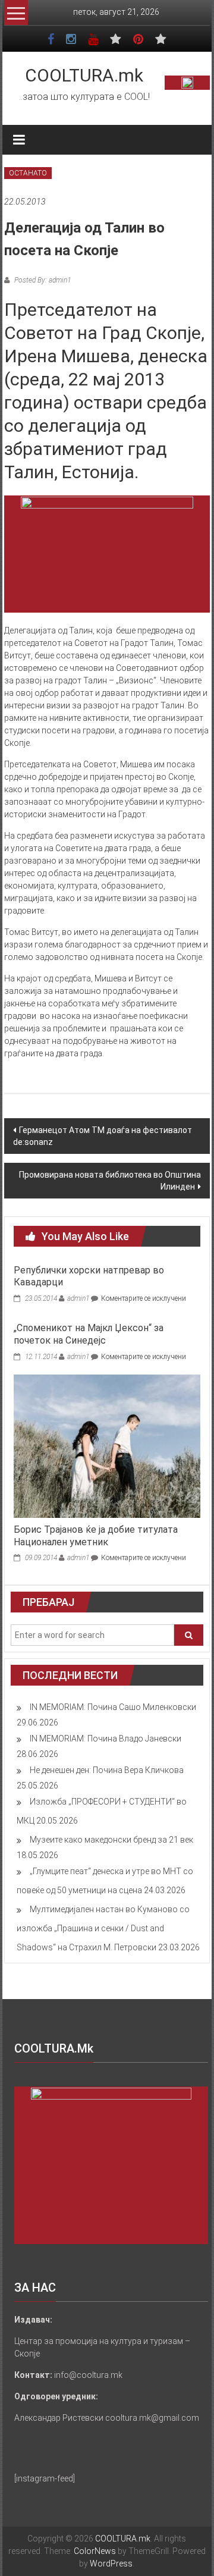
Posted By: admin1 (42, 280)
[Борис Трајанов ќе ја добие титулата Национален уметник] (107, 1445)
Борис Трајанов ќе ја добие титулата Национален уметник (96, 1536)
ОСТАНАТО (28, 173)
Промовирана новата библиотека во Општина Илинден (110, 1181)
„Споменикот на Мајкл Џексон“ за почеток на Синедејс (89, 1334)
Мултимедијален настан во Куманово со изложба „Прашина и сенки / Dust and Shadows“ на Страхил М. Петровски (103, 1928)
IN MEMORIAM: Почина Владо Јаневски (106, 1739)
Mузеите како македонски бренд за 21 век (111, 1840)
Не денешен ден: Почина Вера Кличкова (107, 1770)
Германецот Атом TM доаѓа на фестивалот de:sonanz (103, 1136)
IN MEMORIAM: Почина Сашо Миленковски (113, 1707)
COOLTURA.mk (84, 75)
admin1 (78, 1298)
